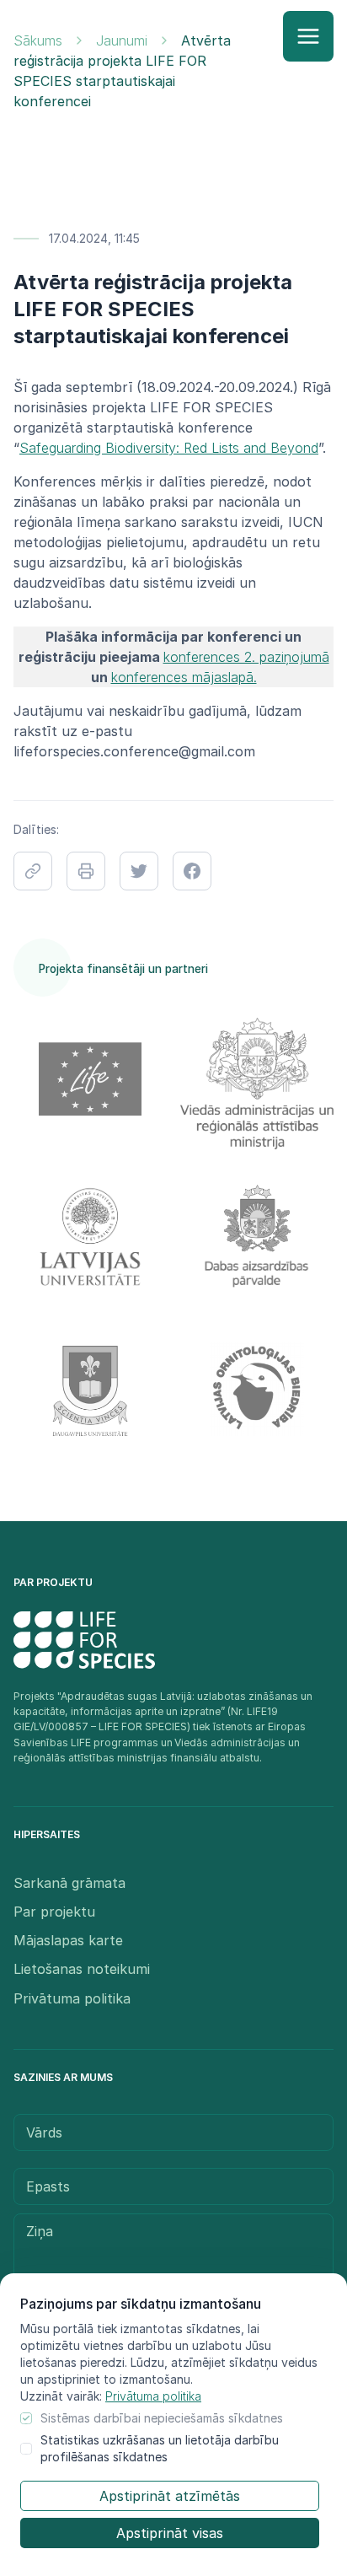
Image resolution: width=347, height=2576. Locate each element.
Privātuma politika (153, 2396)
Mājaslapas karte (68, 1940)
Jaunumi (122, 40)
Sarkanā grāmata (69, 1883)
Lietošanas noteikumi (82, 1969)
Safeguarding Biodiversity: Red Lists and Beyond (169, 448)
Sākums (38, 40)
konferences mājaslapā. (184, 677)
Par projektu (54, 1912)
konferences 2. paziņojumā (246, 657)
